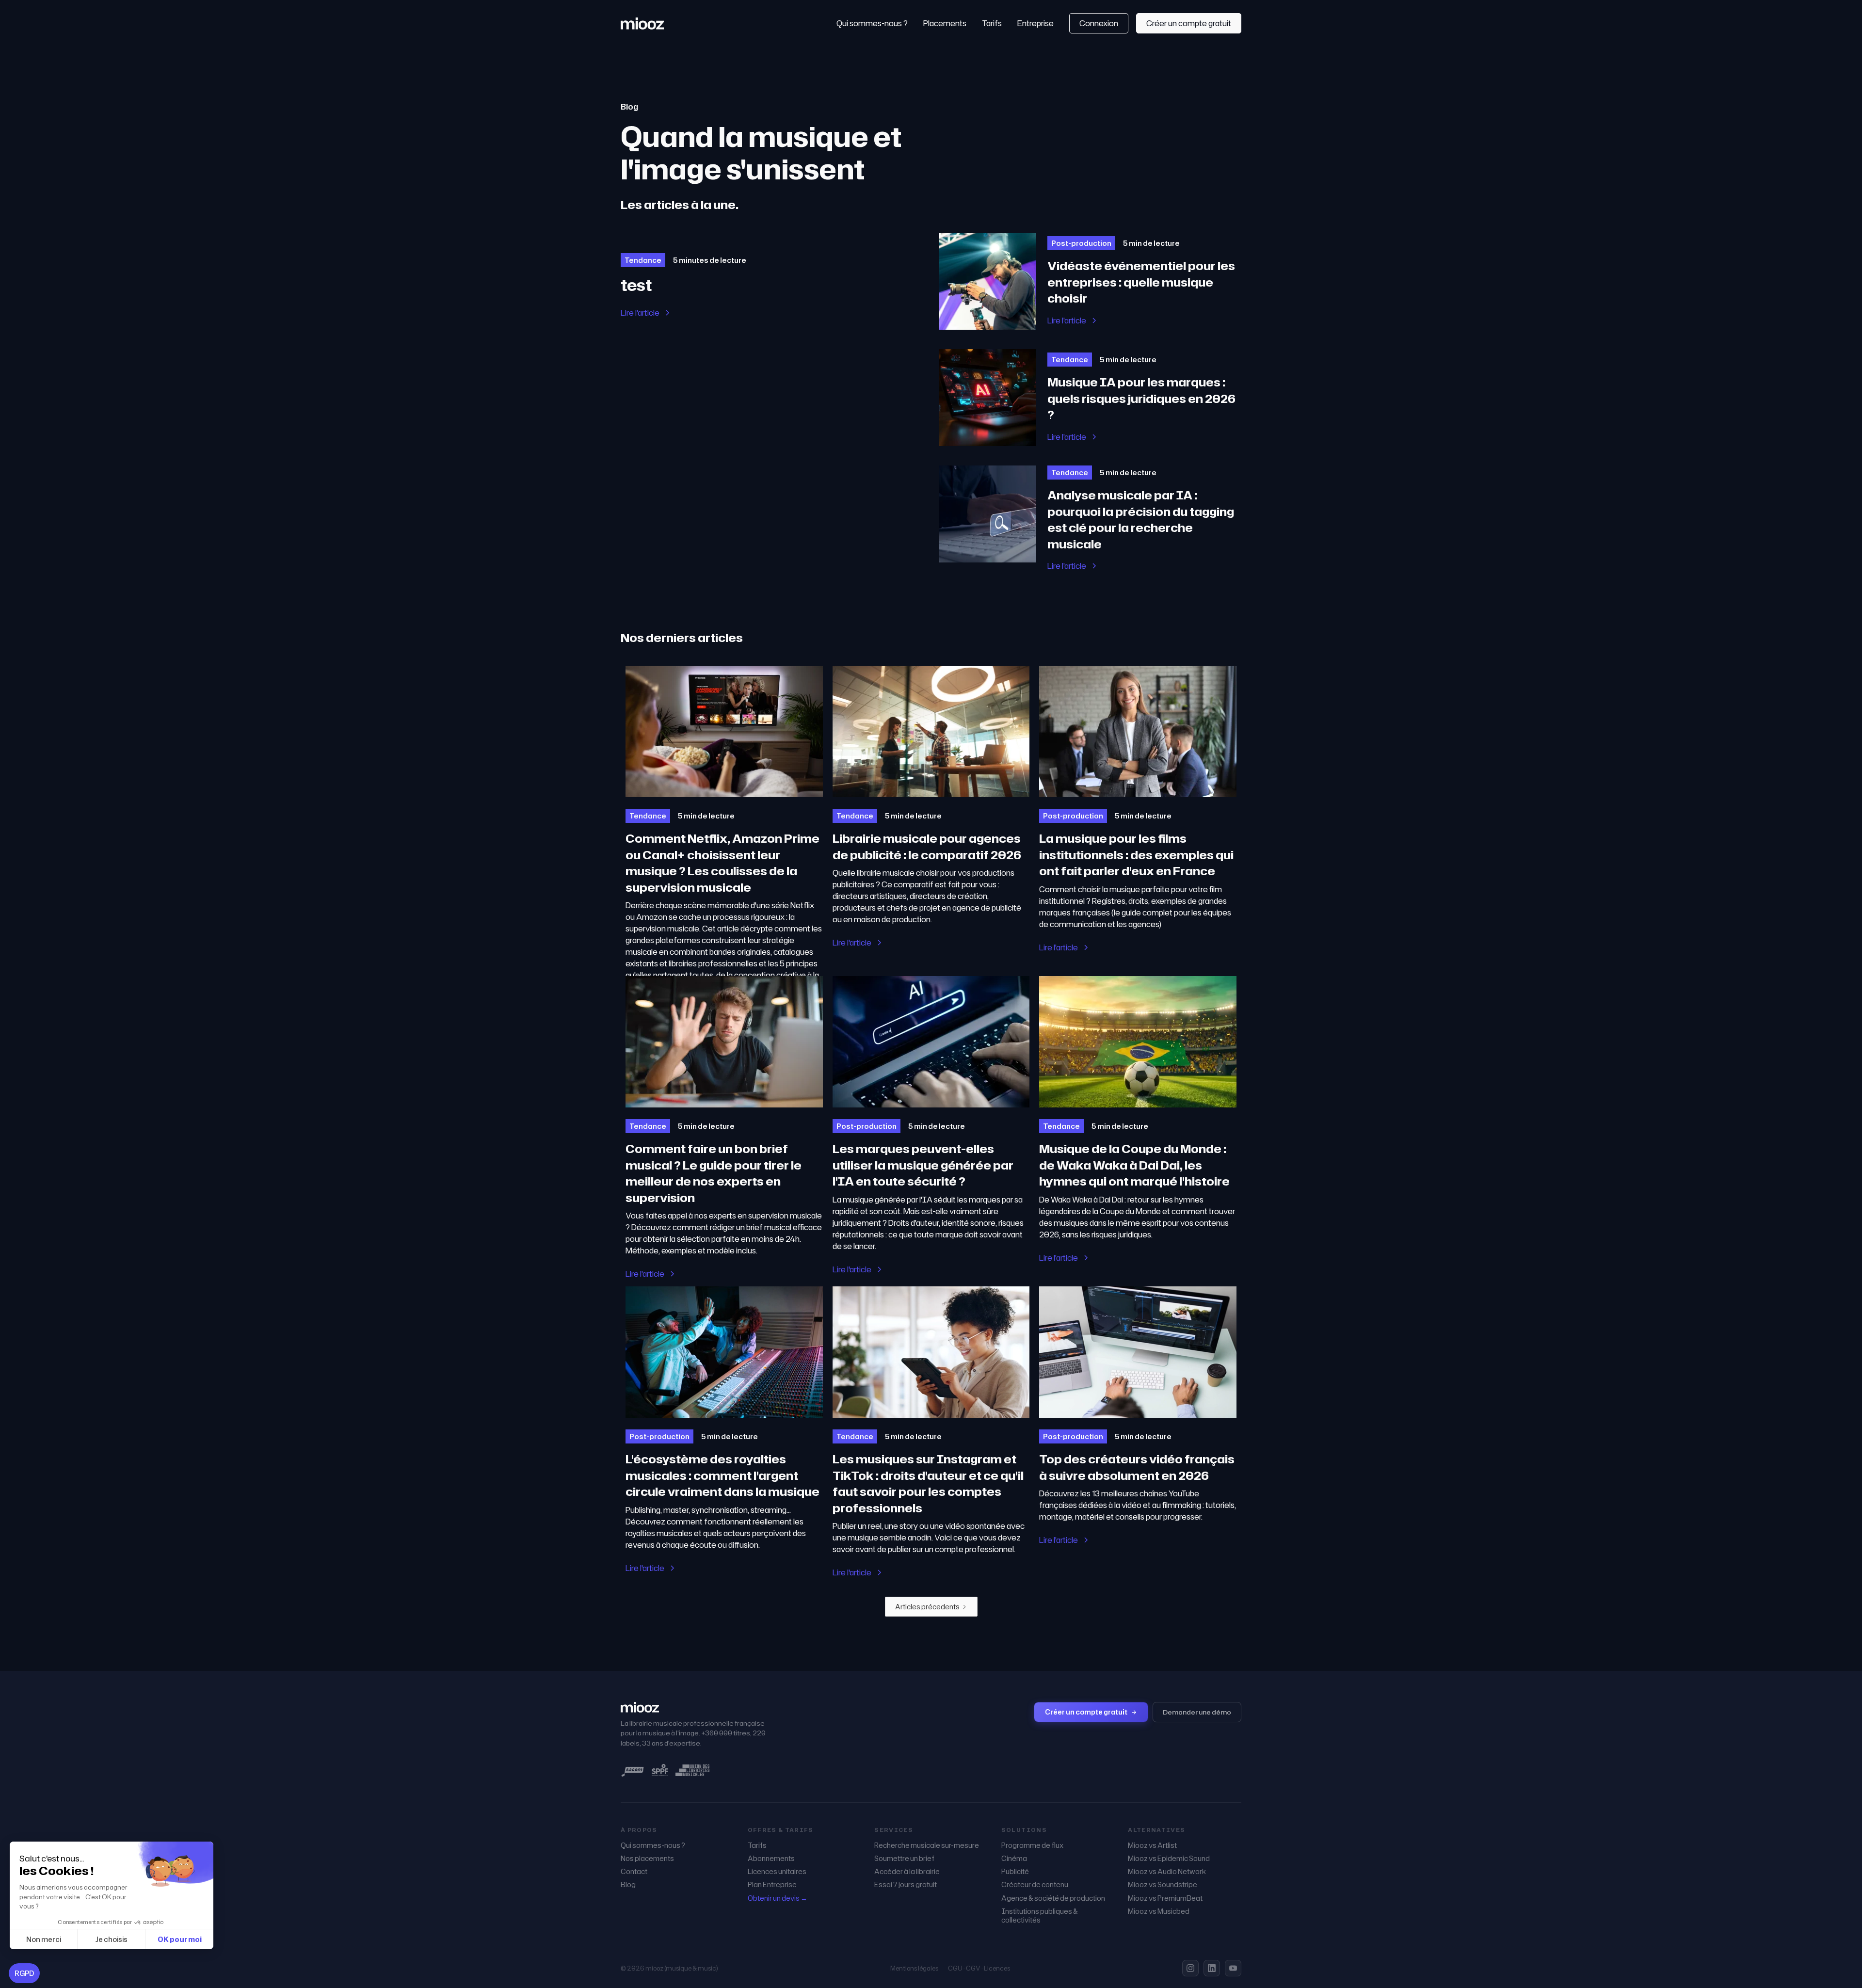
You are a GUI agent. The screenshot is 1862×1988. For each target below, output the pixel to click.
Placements (945, 23)
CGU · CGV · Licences (979, 1968)
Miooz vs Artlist (1152, 1845)
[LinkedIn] (1212, 1968)
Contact (634, 1872)
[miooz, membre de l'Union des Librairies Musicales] (692, 1770)
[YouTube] (1233, 1968)
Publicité (1015, 1872)
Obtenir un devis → (778, 1898)
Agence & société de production (1053, 1898)
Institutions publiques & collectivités (1040, 1916)
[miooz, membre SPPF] (660, 1770)
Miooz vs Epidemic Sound (1169, 1859)
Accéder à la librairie (907, 1872)
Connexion (1099, 23)
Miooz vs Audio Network (1167, 1872)
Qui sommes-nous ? (872, 23)
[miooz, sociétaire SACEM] (633, 1770)
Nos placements (647, 1859)
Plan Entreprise (772, 1885)
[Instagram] (1190, 1968)
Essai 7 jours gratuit (906, 1885)
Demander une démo (1197, 1712)
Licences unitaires (777, 1872)
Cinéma (1014, 1859)
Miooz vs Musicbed (1159, 1911)
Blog (628, 1885)
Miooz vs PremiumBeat (1165, 1898)
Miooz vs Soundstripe (1163, 1885)
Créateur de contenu (1035, 1885)
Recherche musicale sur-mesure (927, 1845)
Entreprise (1035, 23)
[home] (642, 23)
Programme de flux (1032, 1845)
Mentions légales (914, 1968)
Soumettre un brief (904, 1859)
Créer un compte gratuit (1189, 23)
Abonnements (771, 1859)
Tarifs (992, 23)
